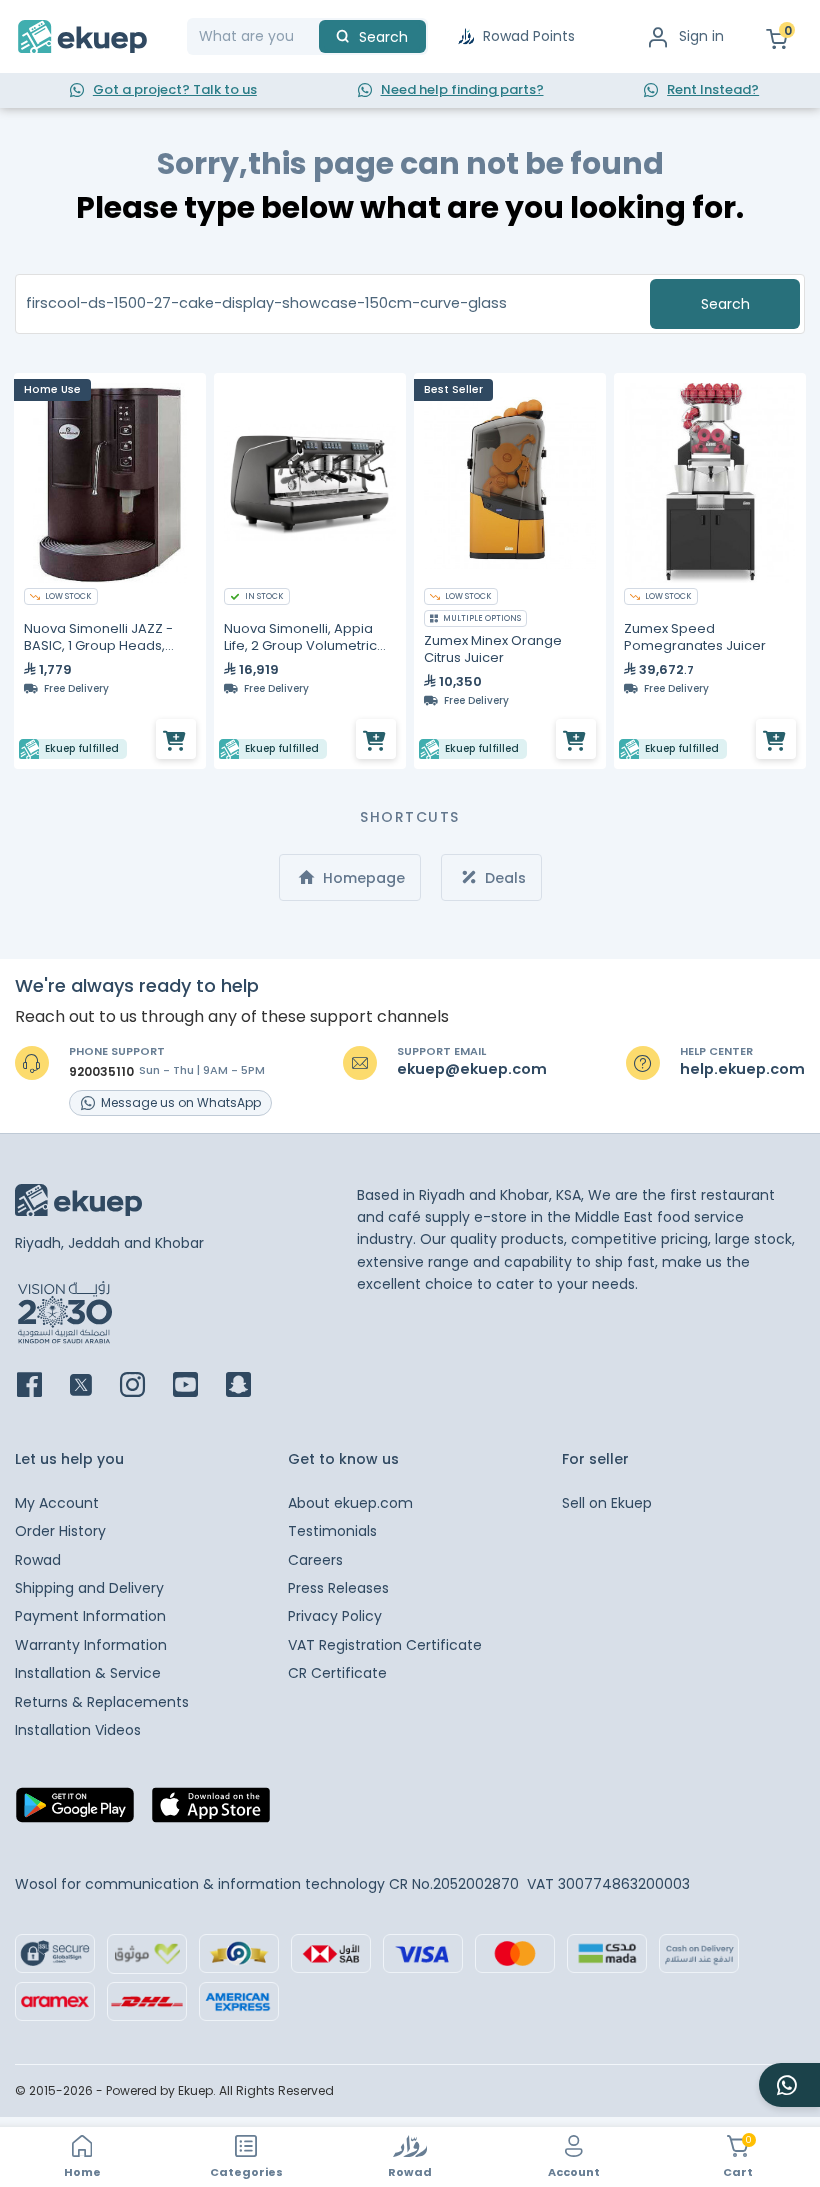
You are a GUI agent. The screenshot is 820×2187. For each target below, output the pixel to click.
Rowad (38, 1560)
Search (725, 304)
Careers (315, 1560)
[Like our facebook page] (41, 1386)
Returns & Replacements (102, 1702)
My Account (57, 1503)
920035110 (101, 1072)
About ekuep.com (350, 1503)
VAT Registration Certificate (385, 1645)
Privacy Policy (335, 1616)
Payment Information (90, 1616)
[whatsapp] (789, 2085)
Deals (503, 878)
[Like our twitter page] (93, 1386)
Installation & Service (88, 1673)
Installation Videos (78, 1730)
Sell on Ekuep (607, 1503)
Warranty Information (91, 1645)
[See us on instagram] (144, 1386)
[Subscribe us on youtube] (197, 1386)
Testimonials (332, 1531)
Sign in (701, 36)
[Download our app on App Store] (211, 1811)
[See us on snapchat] (250, 1386)
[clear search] (311, 36)
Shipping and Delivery (89, 1588)
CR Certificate (337, 1673)
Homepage (362, 878)
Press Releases (338, 1588)
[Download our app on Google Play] (75, 1811)
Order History (60, 1531)
